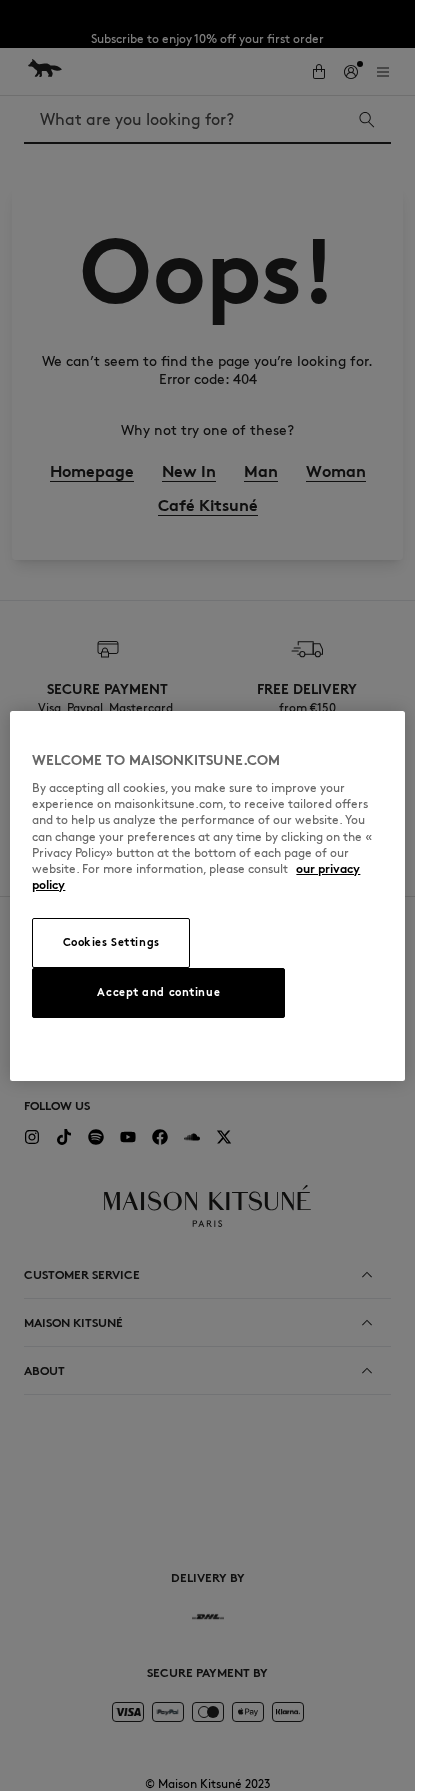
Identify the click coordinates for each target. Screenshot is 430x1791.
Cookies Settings (111, 942)
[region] (207, 896)
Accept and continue (158, 992)
